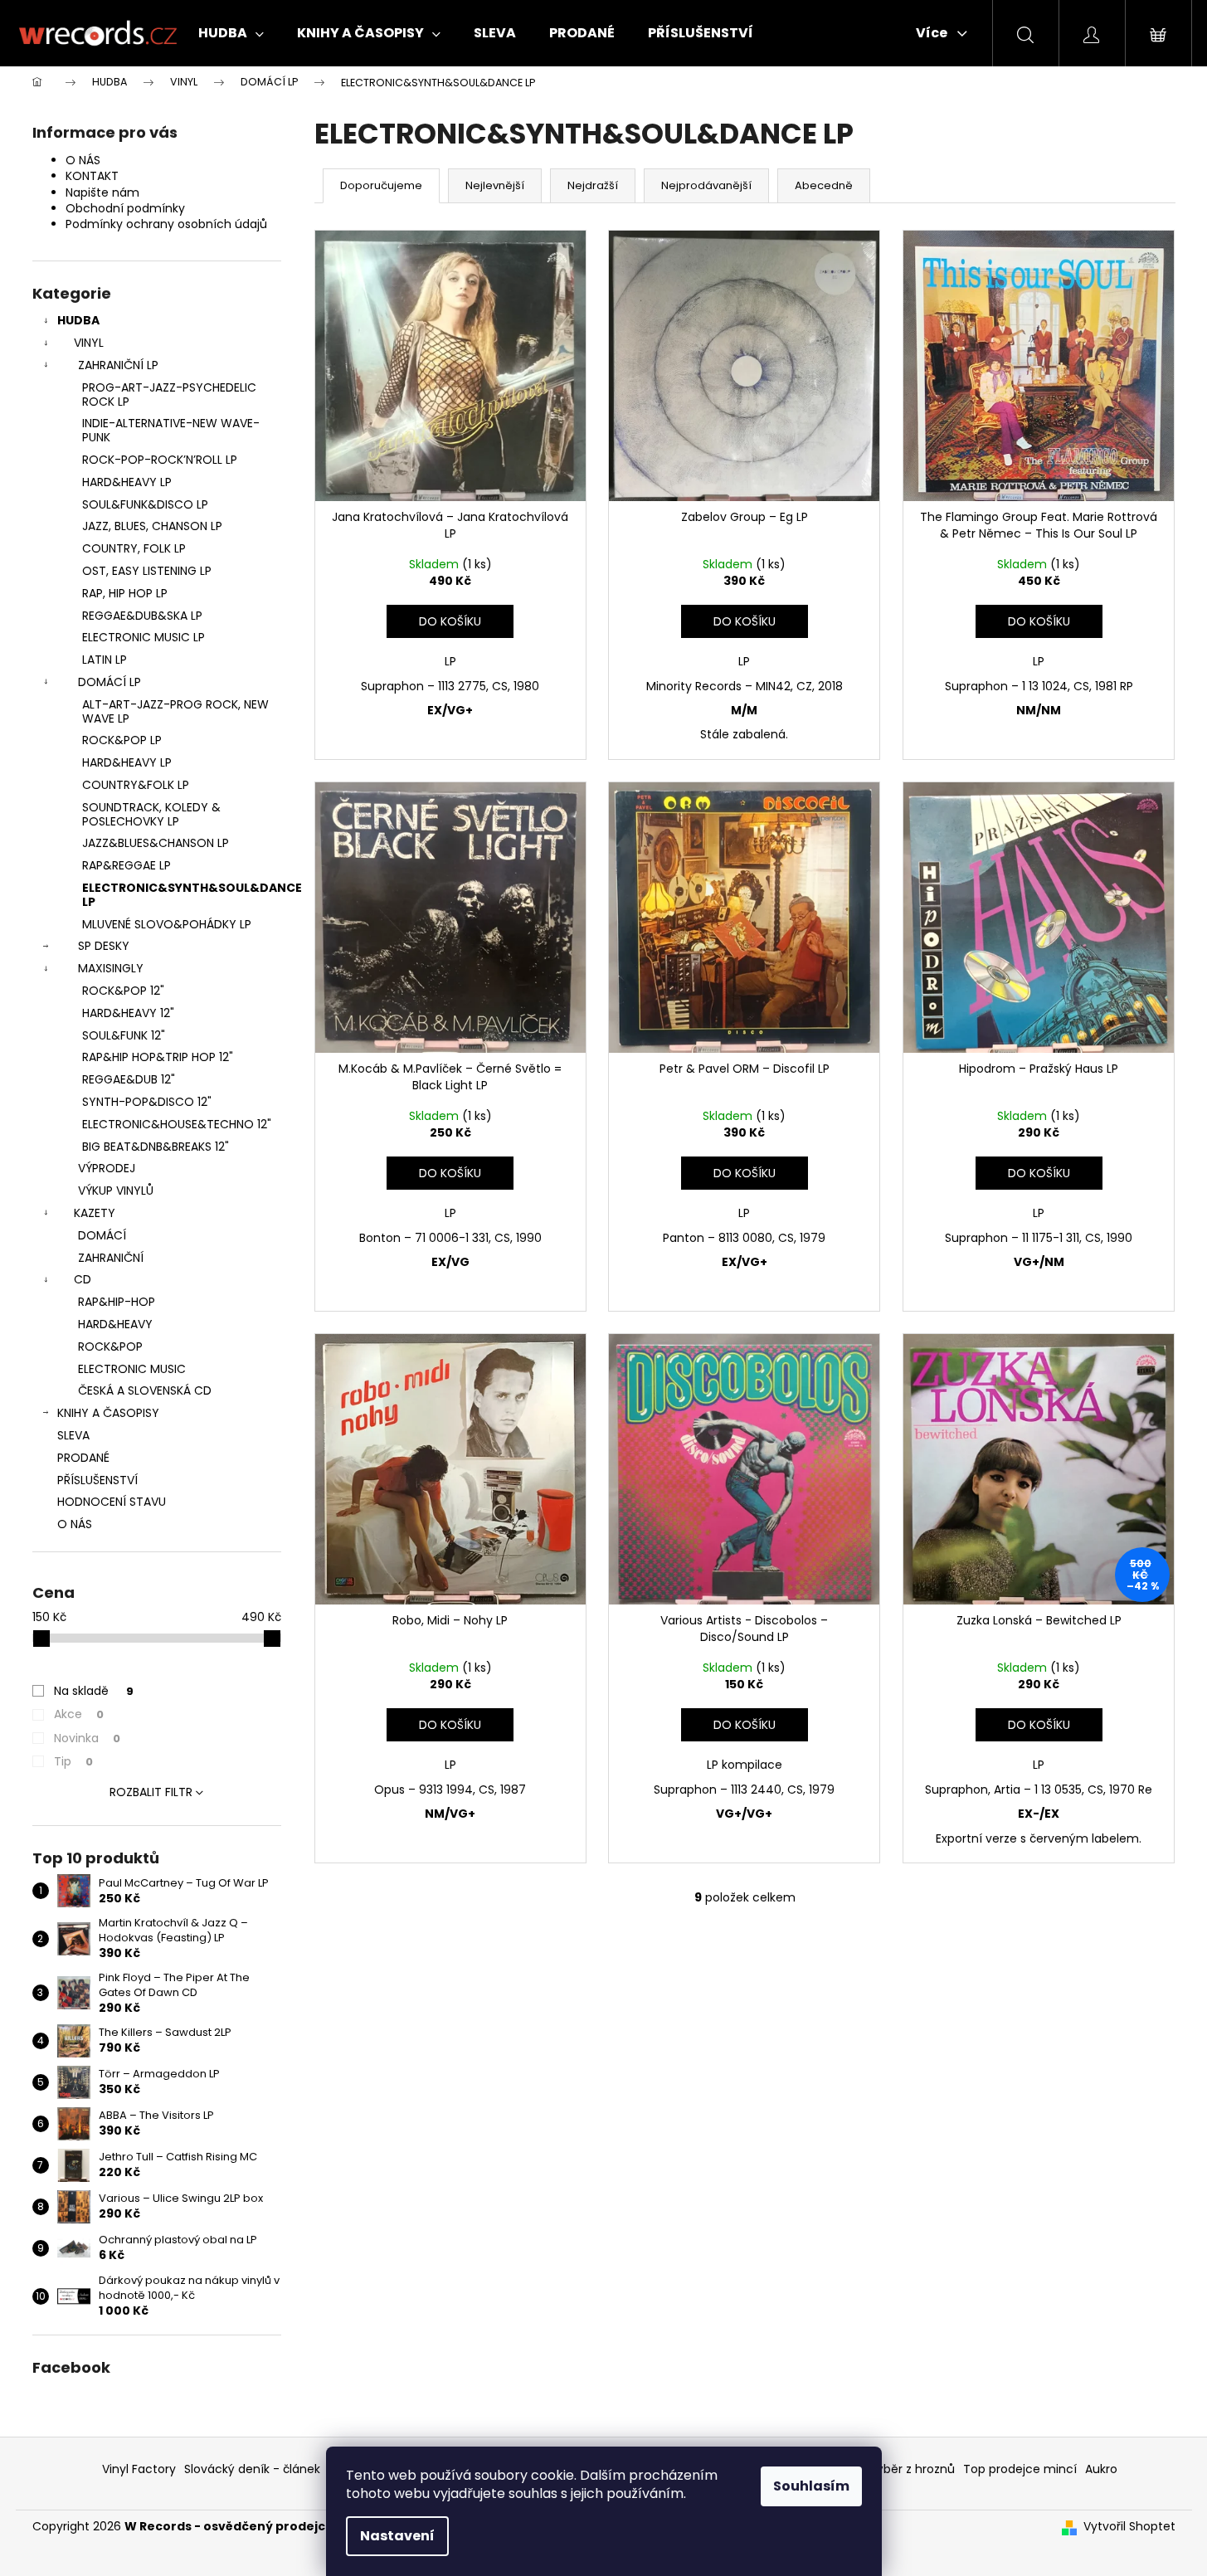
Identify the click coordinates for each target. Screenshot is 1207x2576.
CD (83, 1279)
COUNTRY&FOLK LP (136, 785)
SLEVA (73, 1435)
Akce (79, 1714)
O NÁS (83, 160)
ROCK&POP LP (122, 740)
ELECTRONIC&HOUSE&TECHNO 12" (177, 1124)
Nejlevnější (495, 185)
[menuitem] (231, 33)
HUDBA (78, 320)
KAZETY (95, 1213)
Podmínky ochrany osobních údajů (166, 224)
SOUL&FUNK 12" (124, 1035)
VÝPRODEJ (107, 1168)
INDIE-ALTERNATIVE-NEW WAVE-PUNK (171, 430)
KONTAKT (92, 176)
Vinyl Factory (139, 2469)
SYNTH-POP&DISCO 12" (147, 1102)
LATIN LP (105, 660)
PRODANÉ (83, 1458)
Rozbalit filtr (151, 1792)
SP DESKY (104, 946)
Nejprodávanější (706, 185)
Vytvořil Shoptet (1129, 2527)
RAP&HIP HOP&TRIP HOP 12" (158, 1057)
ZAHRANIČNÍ (111, 1258)
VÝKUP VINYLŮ (116, 1191)
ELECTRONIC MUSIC (132, 1369)
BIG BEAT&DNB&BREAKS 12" (156, 1147)
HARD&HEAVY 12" (128, 1013)
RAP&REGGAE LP (127, 865)
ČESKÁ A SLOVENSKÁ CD (145, 1390)
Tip (73, 1761)
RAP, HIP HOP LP (125, 593)
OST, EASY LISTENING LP (147, 571)
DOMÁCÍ (102, 1235)
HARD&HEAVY (115, 1324)
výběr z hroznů (913, 2469)
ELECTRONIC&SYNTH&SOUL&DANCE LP (182, 895)
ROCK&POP (110, 1346)
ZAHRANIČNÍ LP (118, 365)
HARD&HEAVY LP (127, 482)
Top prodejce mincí (1020, 2469)
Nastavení (397, 2536)
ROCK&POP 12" (123, 991)
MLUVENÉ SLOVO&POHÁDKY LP (167, 924)
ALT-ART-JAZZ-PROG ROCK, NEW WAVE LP (175, 711)
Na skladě (94, 1691)
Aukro (1101, 2469)
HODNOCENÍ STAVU (112, 1502)
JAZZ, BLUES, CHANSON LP (152, 526)
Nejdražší (593, 185)
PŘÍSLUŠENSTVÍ (97, 1480)
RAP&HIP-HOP (117, 1302)
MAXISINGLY (111, 968)
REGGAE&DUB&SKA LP (142, 616)
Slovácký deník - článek (252, 2469)
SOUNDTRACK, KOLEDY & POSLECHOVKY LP (151, 814)
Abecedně (824, 185)
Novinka (87, 1738)
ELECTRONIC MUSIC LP (144, 637)
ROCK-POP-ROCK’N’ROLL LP (160, 460)
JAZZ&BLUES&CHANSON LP (156, 843)
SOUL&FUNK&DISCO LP (145, 504)
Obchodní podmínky (125, 208)
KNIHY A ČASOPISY (108, 1413)
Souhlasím (811, 2486)
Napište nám (102, 192)
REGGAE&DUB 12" (129, 1079)
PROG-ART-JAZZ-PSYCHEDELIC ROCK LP (169, 394)
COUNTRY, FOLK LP (134, 548)
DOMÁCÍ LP (110, 682)
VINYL (89, 343)
